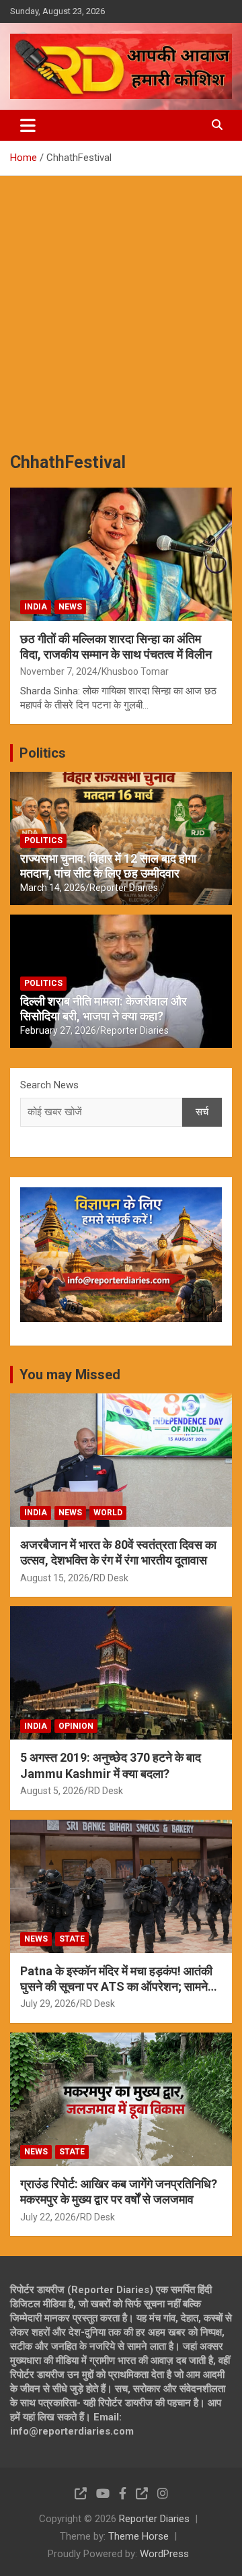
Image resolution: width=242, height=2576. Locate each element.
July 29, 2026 (48, 2004)
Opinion (76, 1726)
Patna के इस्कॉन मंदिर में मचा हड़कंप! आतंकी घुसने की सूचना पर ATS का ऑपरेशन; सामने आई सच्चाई (116, 1987)
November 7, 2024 (59, 671)
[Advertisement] (121, 304)
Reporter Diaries (124, 888)
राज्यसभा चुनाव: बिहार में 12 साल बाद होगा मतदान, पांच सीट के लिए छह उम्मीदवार (108, 866)
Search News (49, 1085)
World (108, 1513)
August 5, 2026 (52, 1791)
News (70, 607)
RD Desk (111, 1578)
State (72, 1939)
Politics (43, 753)
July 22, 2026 (48, 2217)
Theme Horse (138, 2536)
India (36, 607)
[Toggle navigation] (28, 125)
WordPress (164, 2554)
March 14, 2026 (53, 888)
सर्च (202, 1112)
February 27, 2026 (58, 1030)
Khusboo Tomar (135, 671)
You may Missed (70, 1375)
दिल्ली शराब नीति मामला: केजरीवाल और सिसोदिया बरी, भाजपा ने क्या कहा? (104, 1009)
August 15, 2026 (55, 1578)
